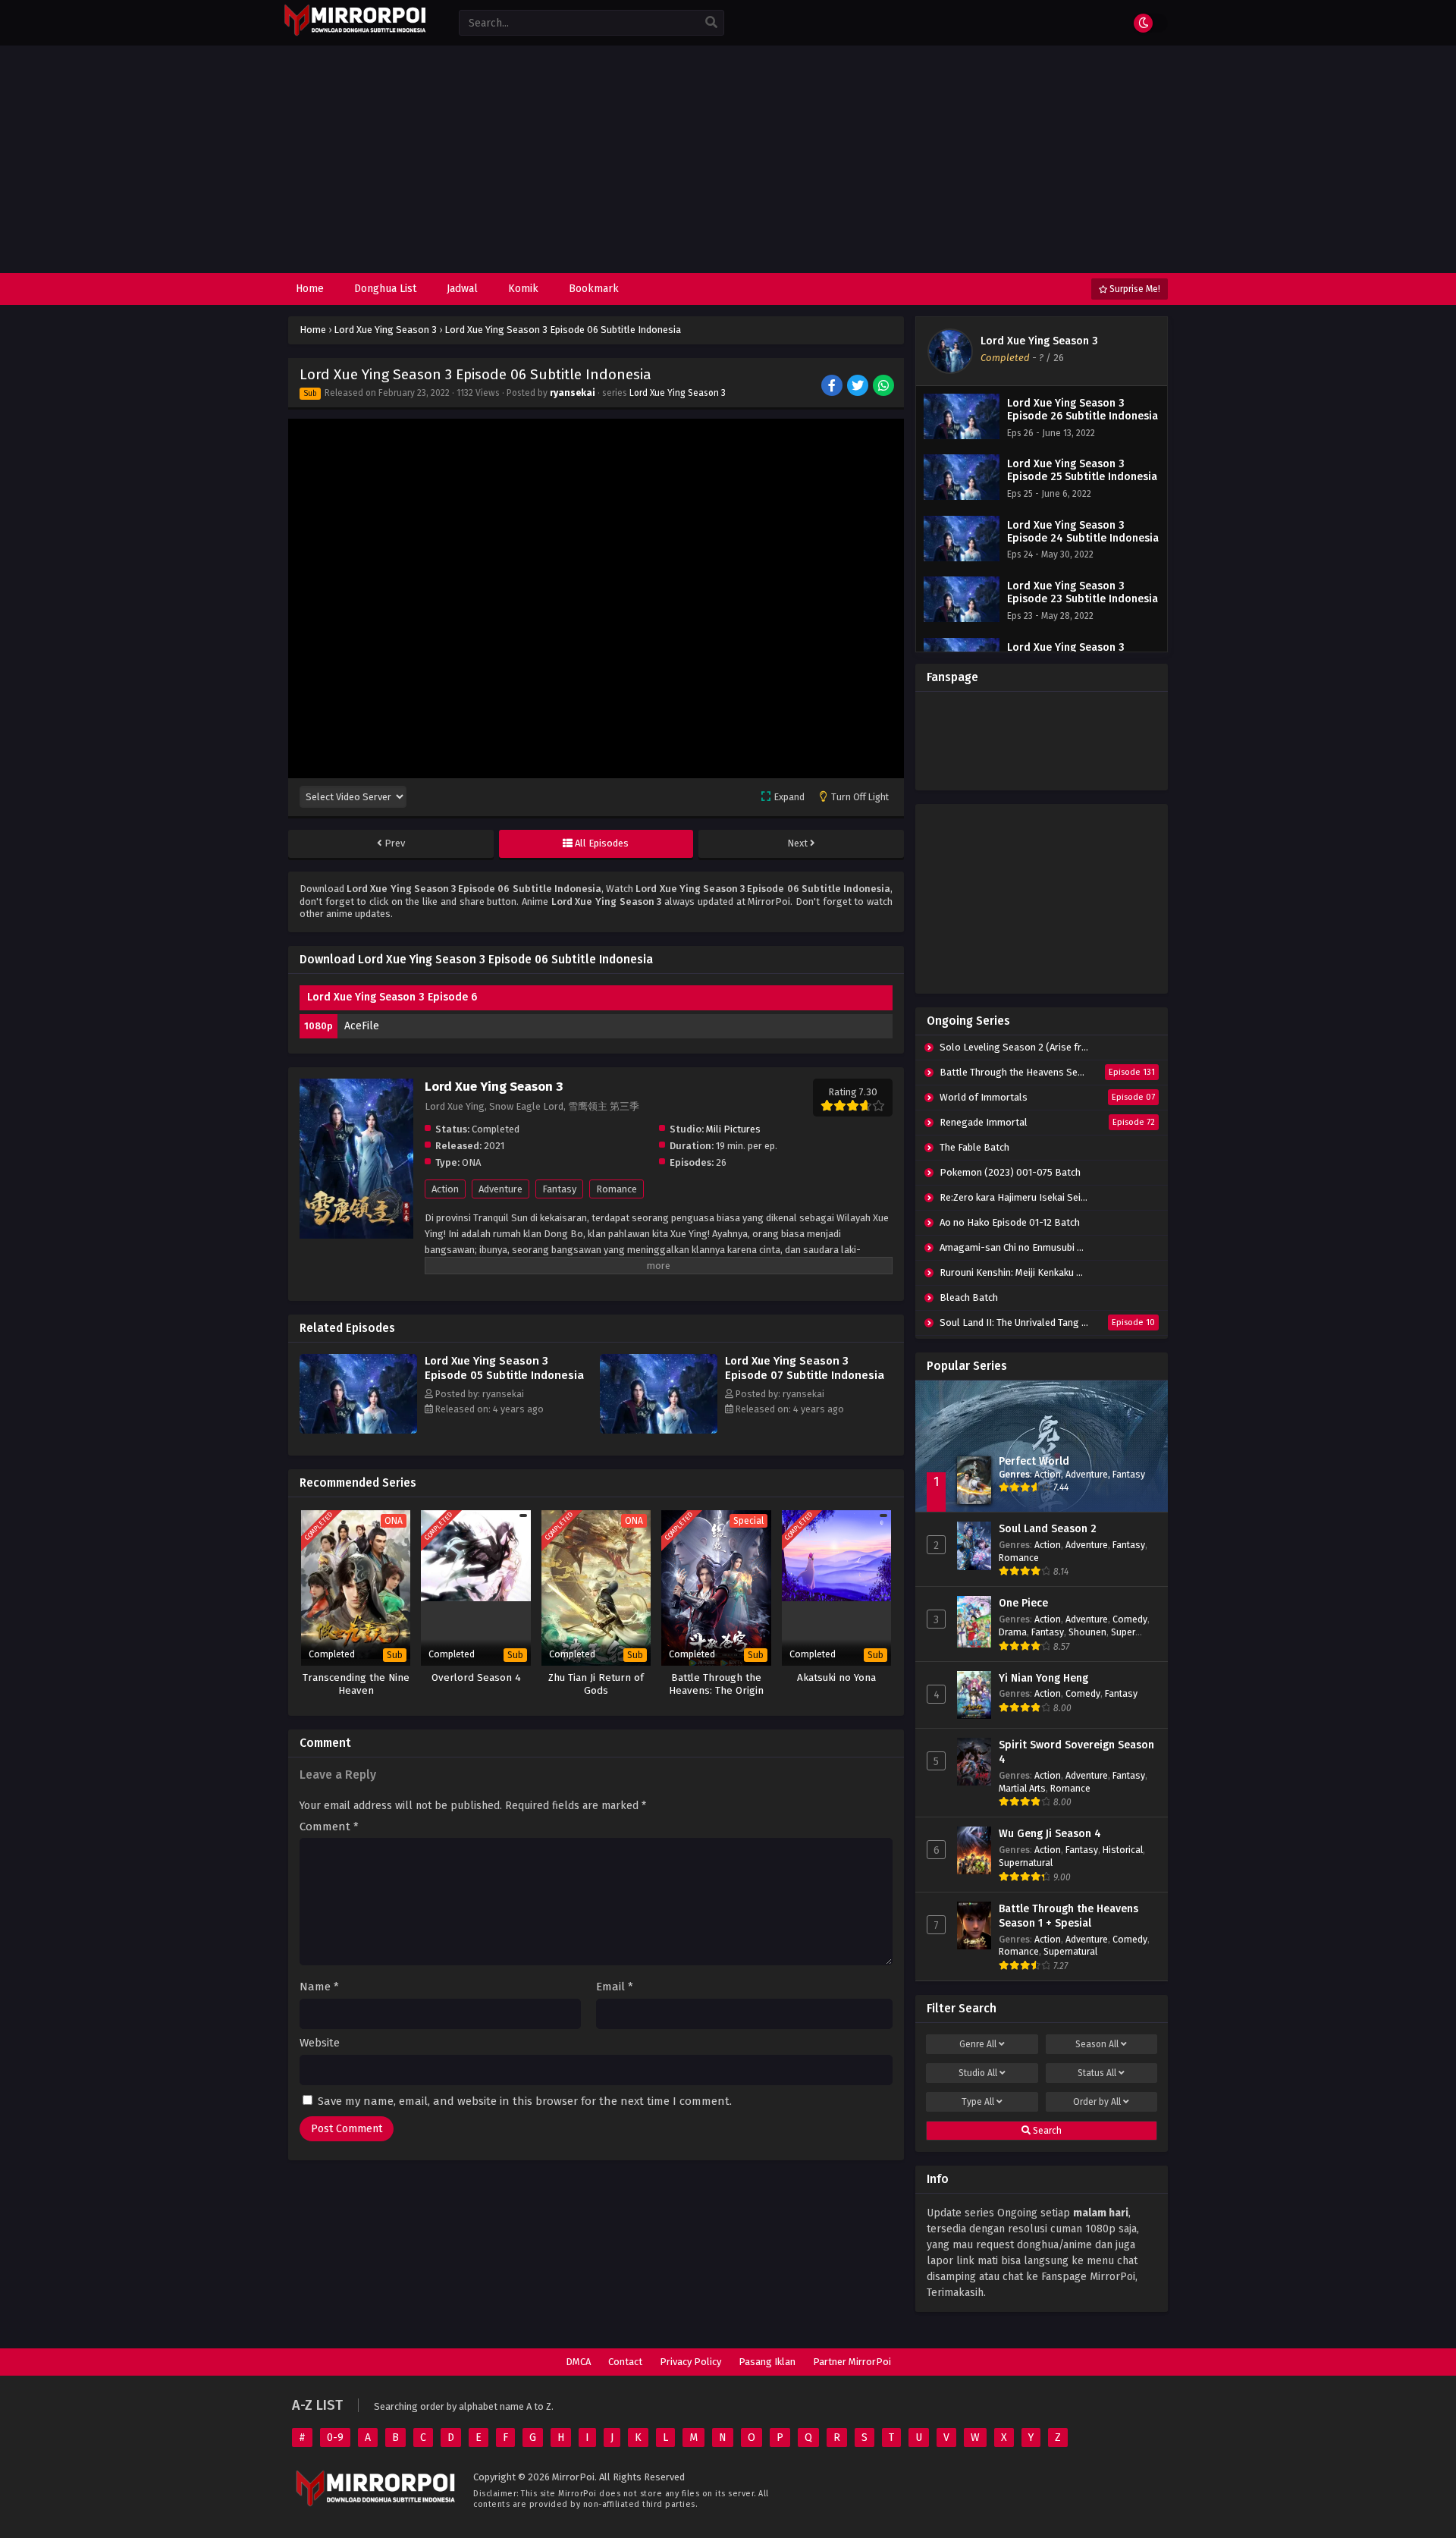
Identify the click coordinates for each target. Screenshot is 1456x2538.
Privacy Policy (690, 2362)
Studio (978, 2073)
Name (319, 1987)
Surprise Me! (1134, 289)
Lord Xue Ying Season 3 (678, 393)
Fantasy (559, 1189)
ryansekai (573, 393)
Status (1097, 2073)
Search (1046, 2131)
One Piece (1023, 1603)
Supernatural (1026, 1863)
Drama (1013, 1632)
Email (615, 1987)
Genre (978, 2044)
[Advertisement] (728, 159)
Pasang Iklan (767, 2362)
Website (320, 2043)
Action (445, 1189)
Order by (1097, 2102)
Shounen (1087, 1632)
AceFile (362, 1026)
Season (1097, 2044)
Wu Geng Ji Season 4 (1050, 1834)
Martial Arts (1022, 1788)
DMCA (578, 2362)
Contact (625, 2362)
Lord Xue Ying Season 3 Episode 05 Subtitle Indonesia (504, 1368)
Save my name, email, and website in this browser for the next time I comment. (525, 2101)
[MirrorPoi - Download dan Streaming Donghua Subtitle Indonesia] (355, 34)
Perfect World (1034, 1461)
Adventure (500, 1189)
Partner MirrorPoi (852, 2362)
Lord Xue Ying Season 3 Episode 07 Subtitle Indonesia (805, 1368)
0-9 (335, 2437)
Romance (617, 1189)
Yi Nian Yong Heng (1043, 1678)
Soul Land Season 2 (1048, 1529)
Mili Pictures (733, 1129)
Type (978, 2102)
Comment (329, 1827)
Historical (1123, 1850)
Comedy (1130, 1619)
